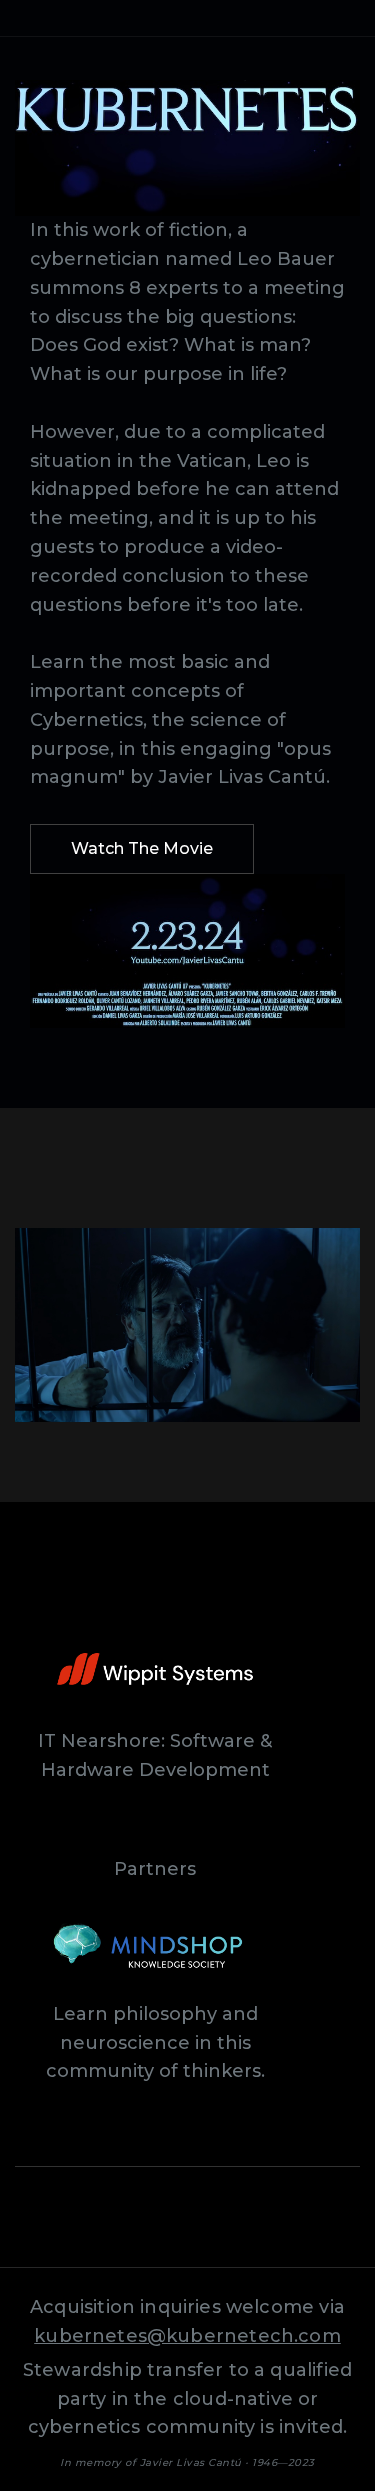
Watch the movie (142, 848)
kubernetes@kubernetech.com (187, 2336)
